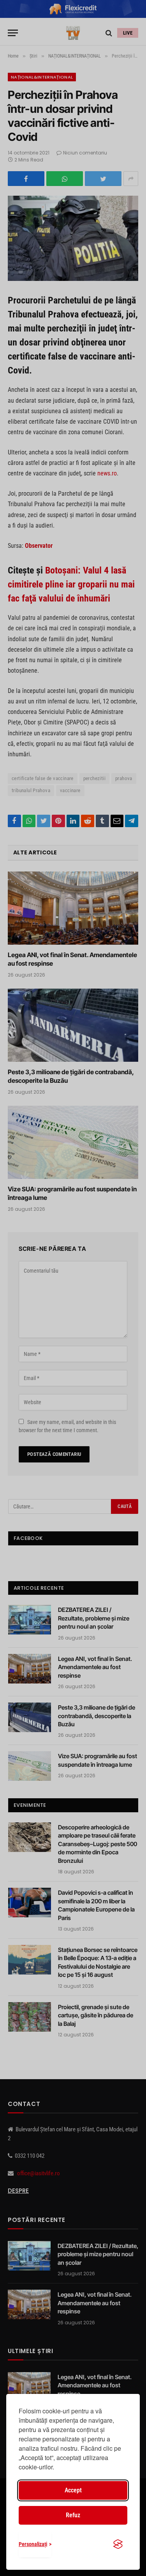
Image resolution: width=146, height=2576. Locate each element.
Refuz (73, 2515)
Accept (73, 2490)
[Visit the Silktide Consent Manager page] (118, 2544)
